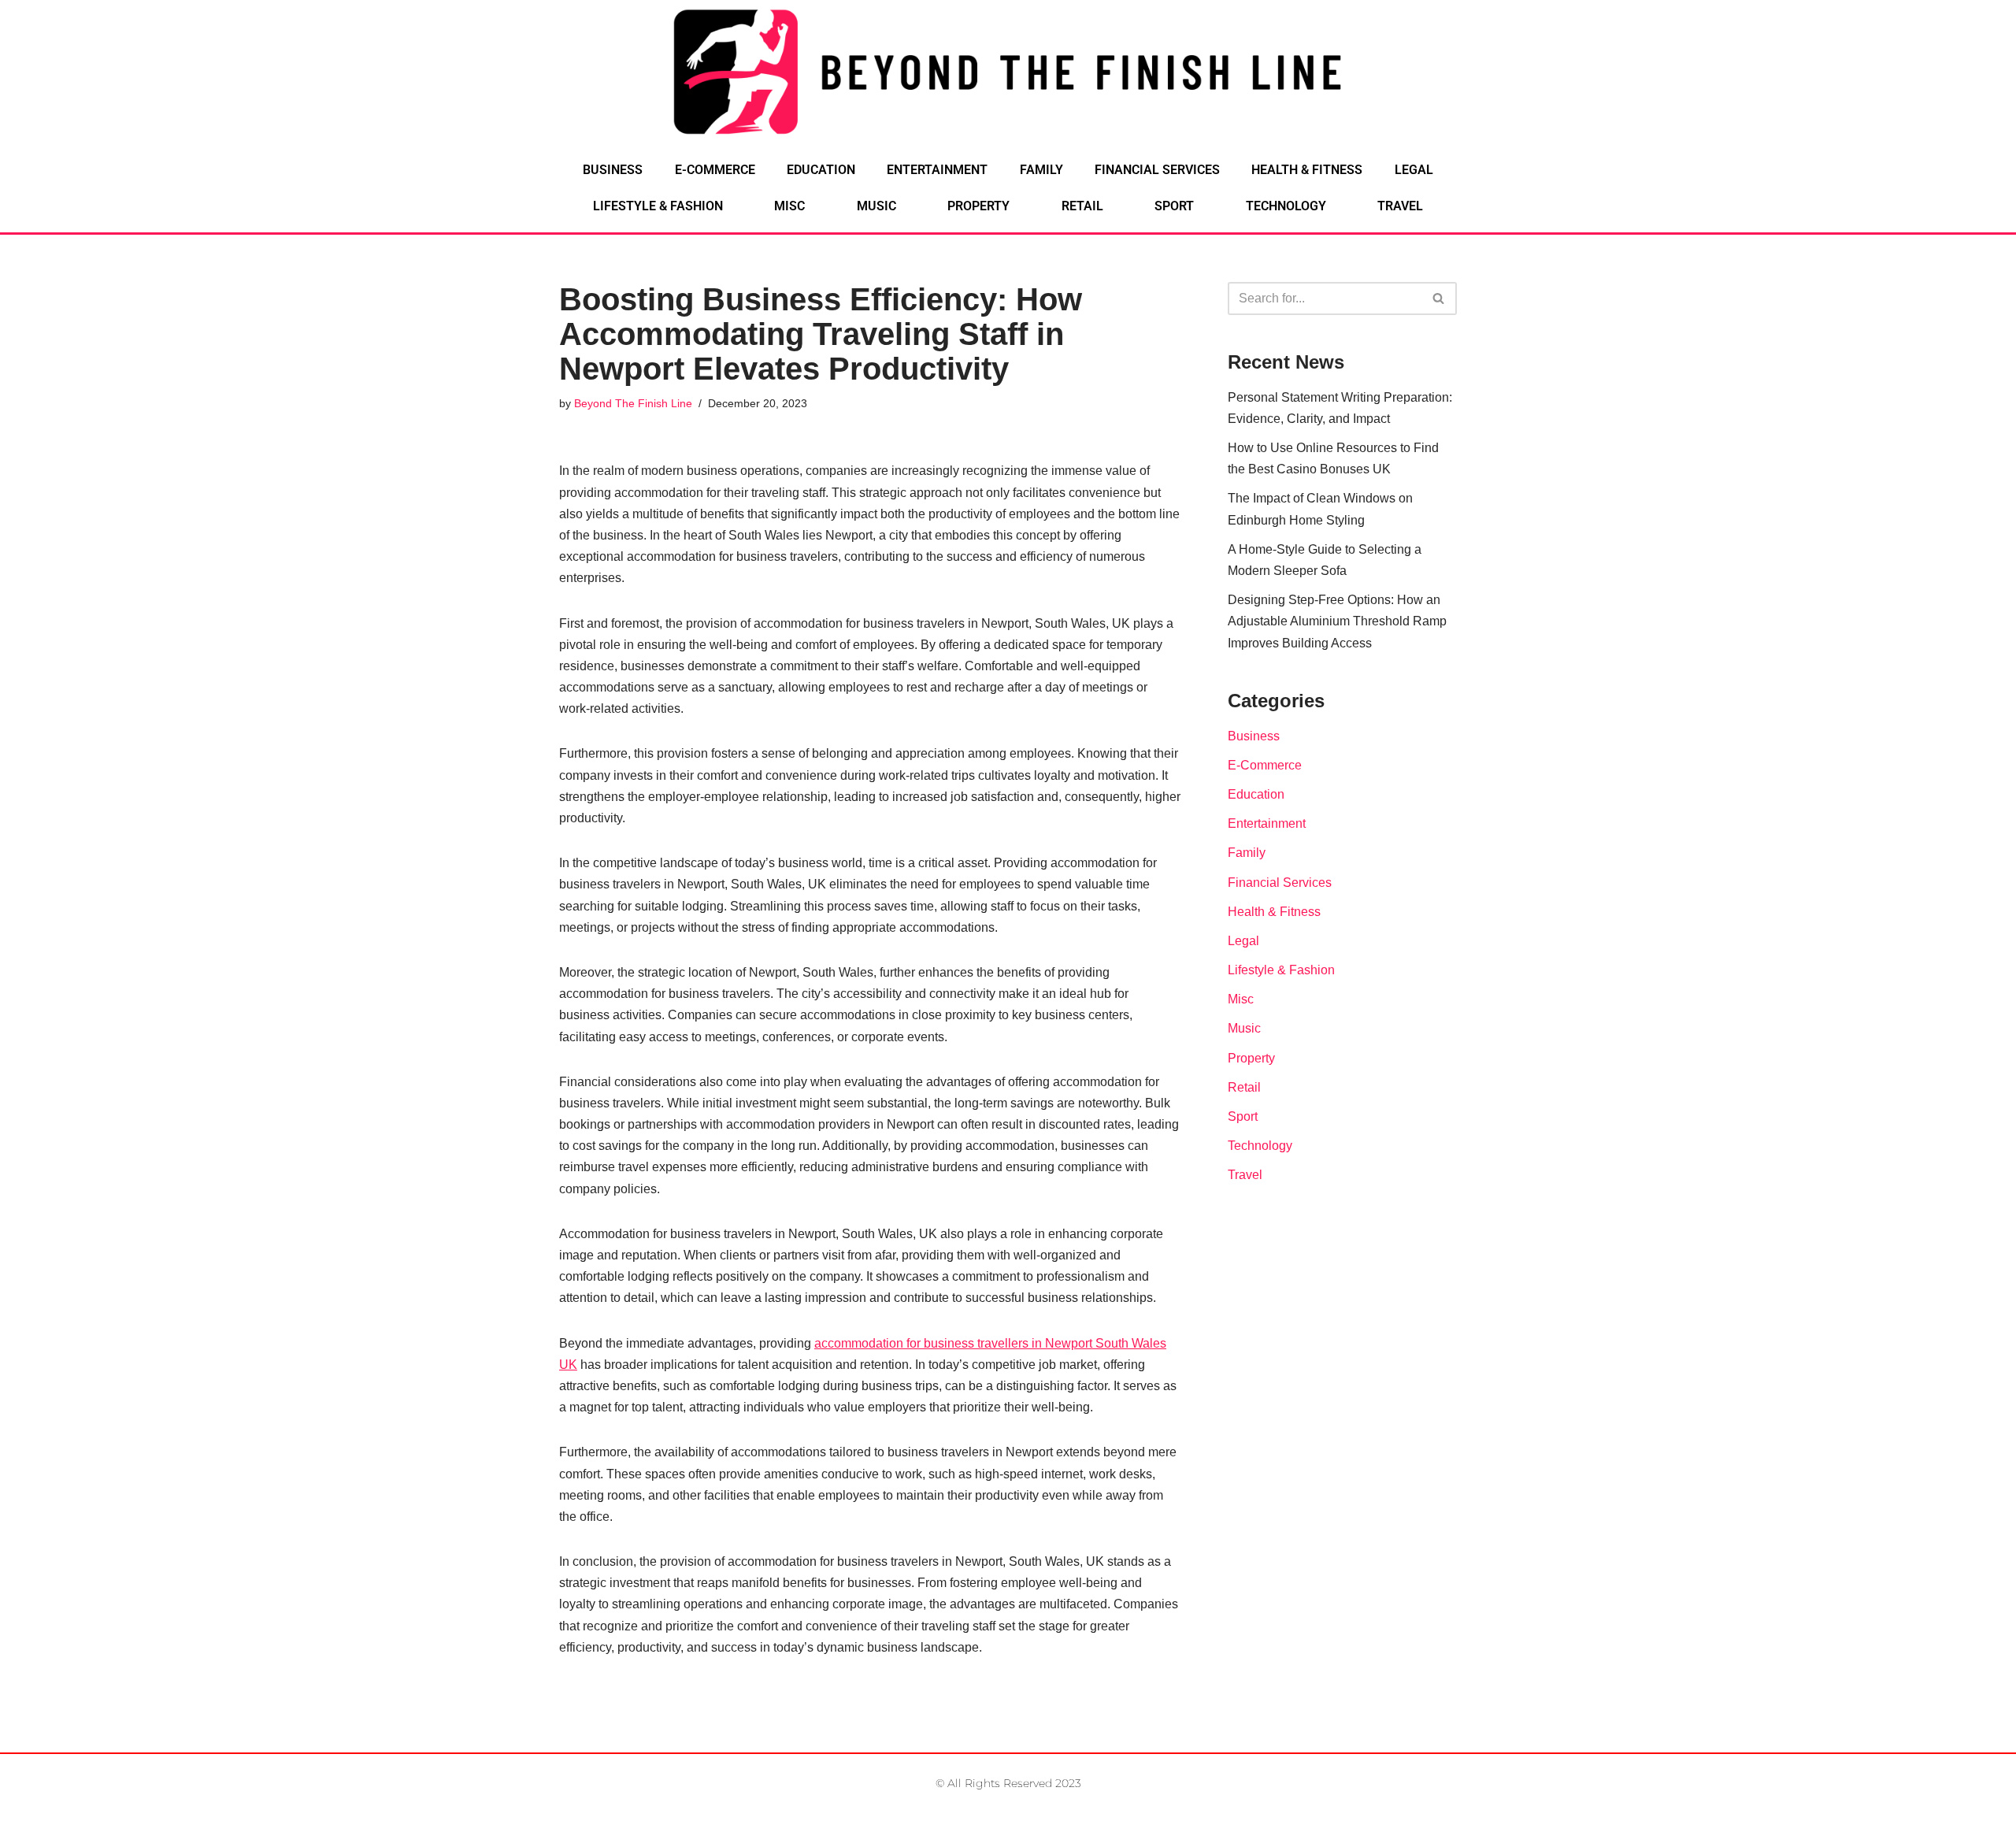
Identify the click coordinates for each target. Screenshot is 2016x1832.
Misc (789, 206)
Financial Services (1157, 170)
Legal (1414, 170)
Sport (1174, 206)
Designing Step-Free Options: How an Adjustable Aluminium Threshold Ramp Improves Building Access (1337, 621)
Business (613, 170)
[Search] (1439, 299)
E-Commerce (715, 170)
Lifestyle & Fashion (658, 206)
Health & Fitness (1307, 170)
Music (876, 206)
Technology (1286, 206)
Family (1041, 170)
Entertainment (937, 170)
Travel (1400, 206)
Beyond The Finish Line (633, 403)
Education (821, 170)
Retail (1082, 206)
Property (978, 206)
